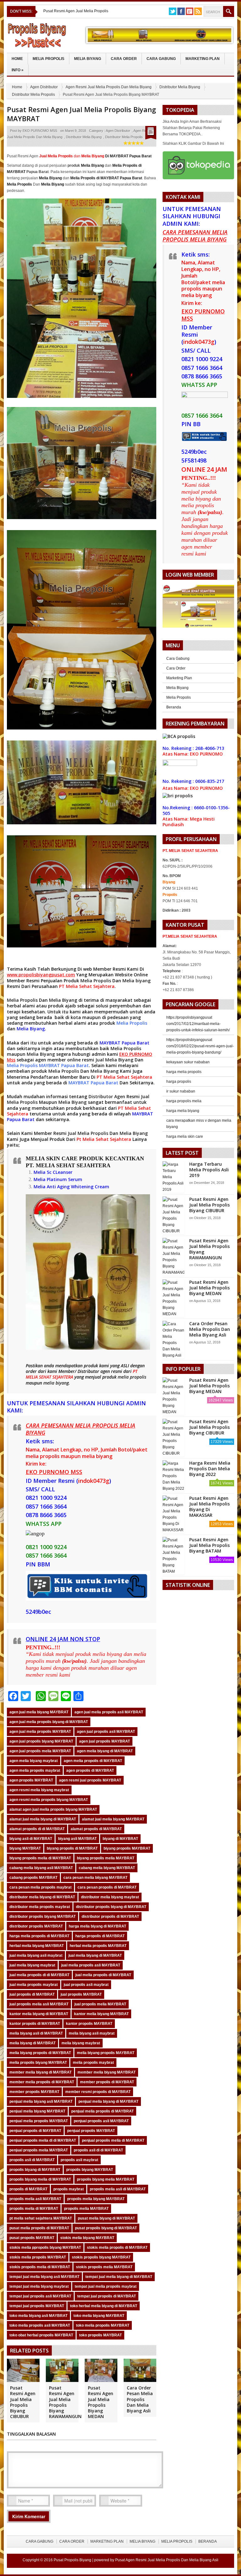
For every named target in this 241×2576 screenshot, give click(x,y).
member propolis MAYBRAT (34, 2092)
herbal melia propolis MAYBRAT (98, 1946)
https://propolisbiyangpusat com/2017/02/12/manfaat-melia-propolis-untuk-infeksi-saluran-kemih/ (198, 1024)
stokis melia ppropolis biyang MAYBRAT (45, 2248)
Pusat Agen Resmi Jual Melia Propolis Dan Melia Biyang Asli (167, 2560)
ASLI (126, 1366)
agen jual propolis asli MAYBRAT (106, 1732)
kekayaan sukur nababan (188, 1062)
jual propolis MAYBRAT (81, 1994)
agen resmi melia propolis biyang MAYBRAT (49, 1800)
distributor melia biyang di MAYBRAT (42, 1897)
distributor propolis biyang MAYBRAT (43, 1917)
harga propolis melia (184, 1101)
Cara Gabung (161, 59)
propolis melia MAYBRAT (86, 2209)
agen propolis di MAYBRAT (90, 1771)
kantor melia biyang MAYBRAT (101, 2014)
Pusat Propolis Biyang (72, 2560)
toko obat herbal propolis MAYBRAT (41, 2335)
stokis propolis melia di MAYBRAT (40, 2267)
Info (18, 70)
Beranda (174, 707)
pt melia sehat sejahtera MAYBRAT (41, 2218)
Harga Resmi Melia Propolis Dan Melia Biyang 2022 (210, 1469)
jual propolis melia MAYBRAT (100, 2004)
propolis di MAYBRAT (28, 2189)
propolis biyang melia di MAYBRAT (40, 2179)
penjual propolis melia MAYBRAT (39, 2150)
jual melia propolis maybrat (34, 1985)
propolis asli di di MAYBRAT (98, 2150)
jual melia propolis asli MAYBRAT (91, 1965)
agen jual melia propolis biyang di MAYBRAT (49, 1722)
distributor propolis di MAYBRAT (110, 1917)
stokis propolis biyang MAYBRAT (101, 2257)
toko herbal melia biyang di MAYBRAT (104, 2306)
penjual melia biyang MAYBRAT (37, 2111)
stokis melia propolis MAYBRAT (38, 2257)
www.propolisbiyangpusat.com (41, 975)
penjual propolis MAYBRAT (91, 2131)
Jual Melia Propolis (88, 1133)
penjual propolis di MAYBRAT (35, 2131)
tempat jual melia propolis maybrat (106, 2286)
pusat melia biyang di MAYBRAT (106, 2218)
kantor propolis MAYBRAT (89, 2024)
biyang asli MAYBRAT (77, 1839)
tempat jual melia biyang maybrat (39, 2286)
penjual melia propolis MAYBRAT (39, 2121)
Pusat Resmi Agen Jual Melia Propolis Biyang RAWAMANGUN (65, 2402)
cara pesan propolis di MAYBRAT (107, 1887)
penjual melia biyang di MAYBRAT (108, 2101)
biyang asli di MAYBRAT (31, 1839)
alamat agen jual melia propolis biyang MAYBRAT (53, 1809)
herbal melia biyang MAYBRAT (37, 1946)
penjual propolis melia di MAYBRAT (113, 2140)
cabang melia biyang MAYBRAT (107, 1868)
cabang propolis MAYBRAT (33, 1878)
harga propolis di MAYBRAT (100, 1936)
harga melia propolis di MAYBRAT (39, 1936)
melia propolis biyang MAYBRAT (38, 2063)
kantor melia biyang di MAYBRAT (39, 2014)
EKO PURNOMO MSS (40, 131)
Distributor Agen (107, 1096)
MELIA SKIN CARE (52, 1158)
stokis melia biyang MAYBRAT (87, 2238)
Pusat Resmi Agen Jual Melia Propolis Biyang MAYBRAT (81, 114)
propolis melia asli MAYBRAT (35, 2199)
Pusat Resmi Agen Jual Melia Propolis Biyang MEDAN (101, 2402)
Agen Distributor (44, 87)
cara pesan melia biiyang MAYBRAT (95, 1878)
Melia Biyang (88, 59)
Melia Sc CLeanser (53, 1172)
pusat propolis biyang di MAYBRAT (106, 2228)
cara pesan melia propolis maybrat (40, 1887)
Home (17, 59)
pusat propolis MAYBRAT (32, 2238)
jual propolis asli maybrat (86, 1985)
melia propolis (132, 1377)
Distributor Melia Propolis (33, 95)
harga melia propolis (184, 1072)
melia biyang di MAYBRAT (32, 2043)
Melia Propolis (48, 59)
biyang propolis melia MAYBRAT (106, 1858)
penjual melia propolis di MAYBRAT (102, 2111)
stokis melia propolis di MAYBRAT (117, 2248)
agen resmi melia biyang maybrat (39, 1790)
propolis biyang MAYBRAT (90, 2170)
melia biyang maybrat (81, 2043)
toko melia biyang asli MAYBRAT (38, 2316)
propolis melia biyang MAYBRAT (96, 2199)
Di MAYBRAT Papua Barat (116, 156)
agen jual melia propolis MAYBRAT (40, 1732)
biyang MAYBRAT (25, 1848)
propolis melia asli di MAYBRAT (118, 2189)
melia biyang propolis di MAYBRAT (40, 2053)
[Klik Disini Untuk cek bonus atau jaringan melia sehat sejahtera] (201, 608)
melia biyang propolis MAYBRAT (106, 2053)
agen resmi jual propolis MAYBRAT (90, 1780)
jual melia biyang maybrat (32, 1965)
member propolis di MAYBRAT (107, 2082)
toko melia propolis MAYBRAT (103, 2325)
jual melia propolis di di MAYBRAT (39, 1975)
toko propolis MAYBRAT (100, 2335)
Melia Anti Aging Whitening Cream (71, 1187)
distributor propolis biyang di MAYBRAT (111, 1907)
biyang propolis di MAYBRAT (72, 1848)
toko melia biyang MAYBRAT (99, 2316)
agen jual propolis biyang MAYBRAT (41, 1741)
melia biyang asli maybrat (92, 2033)
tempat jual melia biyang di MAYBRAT (119, 2277)
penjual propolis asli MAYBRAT (101, 2121)
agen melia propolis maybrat (35, 1771)
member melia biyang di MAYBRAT (40, 2072)
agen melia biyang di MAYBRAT (105, 1751)
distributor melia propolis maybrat (40, 1907)
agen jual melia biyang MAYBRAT (39, 1712)
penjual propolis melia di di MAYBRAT (43, 2140)
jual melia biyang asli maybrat (36, 1955)
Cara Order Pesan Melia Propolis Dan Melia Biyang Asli (140, 2399)
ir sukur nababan (181, 1091)
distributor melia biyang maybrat (110, 1897)
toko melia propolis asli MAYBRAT (40, 2325)
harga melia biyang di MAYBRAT (97, 1926)
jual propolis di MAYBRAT (32, 1994)
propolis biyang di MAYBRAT (35, 2170)
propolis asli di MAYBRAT (32, 2160)
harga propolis (179, 1082)
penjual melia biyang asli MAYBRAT (41, 2101)
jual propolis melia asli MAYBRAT (39, 2004)
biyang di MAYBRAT (120, 1839)
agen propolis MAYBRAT (31, 1780)
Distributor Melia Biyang (180, 87)
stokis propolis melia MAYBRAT (104, 2267)
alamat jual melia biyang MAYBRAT (113, 1819)
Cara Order (124, 59)
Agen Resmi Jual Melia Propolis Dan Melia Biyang (109, 87)
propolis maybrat (69, 2189)
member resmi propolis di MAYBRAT (98, 2092)
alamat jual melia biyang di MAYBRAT (43, 1819)
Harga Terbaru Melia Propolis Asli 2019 (209, 1170)
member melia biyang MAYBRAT (107, 2072)
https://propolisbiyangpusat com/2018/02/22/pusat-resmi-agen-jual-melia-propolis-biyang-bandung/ (200, 1046)
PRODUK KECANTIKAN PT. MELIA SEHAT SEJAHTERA (85, 1162)
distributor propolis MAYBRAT (36, 1926)
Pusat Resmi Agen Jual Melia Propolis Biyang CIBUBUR (23, 2402)
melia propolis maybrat (93, 2063)
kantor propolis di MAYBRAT (35, 2024)
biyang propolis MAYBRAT (127, 1848)
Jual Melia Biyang (114, 1060)
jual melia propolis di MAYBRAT (103, 1975)
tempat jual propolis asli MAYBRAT (40, 2296)
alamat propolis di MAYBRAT (96, 1829)
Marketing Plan (203, 59)
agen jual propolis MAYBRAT (104, 1741)
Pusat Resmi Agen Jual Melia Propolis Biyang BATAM (209, 1545)
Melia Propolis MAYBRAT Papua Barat (48, 1065)
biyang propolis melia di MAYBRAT (40, 1858)
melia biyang (56, 1383)
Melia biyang (137, 981)
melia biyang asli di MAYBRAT (36, 2033)
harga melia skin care (185, 1136)
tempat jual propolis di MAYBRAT (107, 2296)
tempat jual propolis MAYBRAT (37, 2306)
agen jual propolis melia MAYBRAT (40, 1751)
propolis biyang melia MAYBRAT (106, 2179)
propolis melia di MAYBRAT (34, 2209)
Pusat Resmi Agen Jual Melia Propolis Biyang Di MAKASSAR (209, 1507)
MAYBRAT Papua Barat (124, 1043)
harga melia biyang (183, 1111)
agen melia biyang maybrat (34, 1761)
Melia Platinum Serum (58, 1179)
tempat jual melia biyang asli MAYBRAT (44, 2277)
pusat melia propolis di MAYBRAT (39, 2228)
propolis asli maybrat (79, 2160)
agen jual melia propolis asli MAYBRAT (109, 1712)
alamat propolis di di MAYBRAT (37, 1829)
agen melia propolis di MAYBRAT (93, 1761)
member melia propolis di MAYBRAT (42, 2082)
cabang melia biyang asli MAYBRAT (41, 1868)
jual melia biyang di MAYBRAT (95, 1955)
